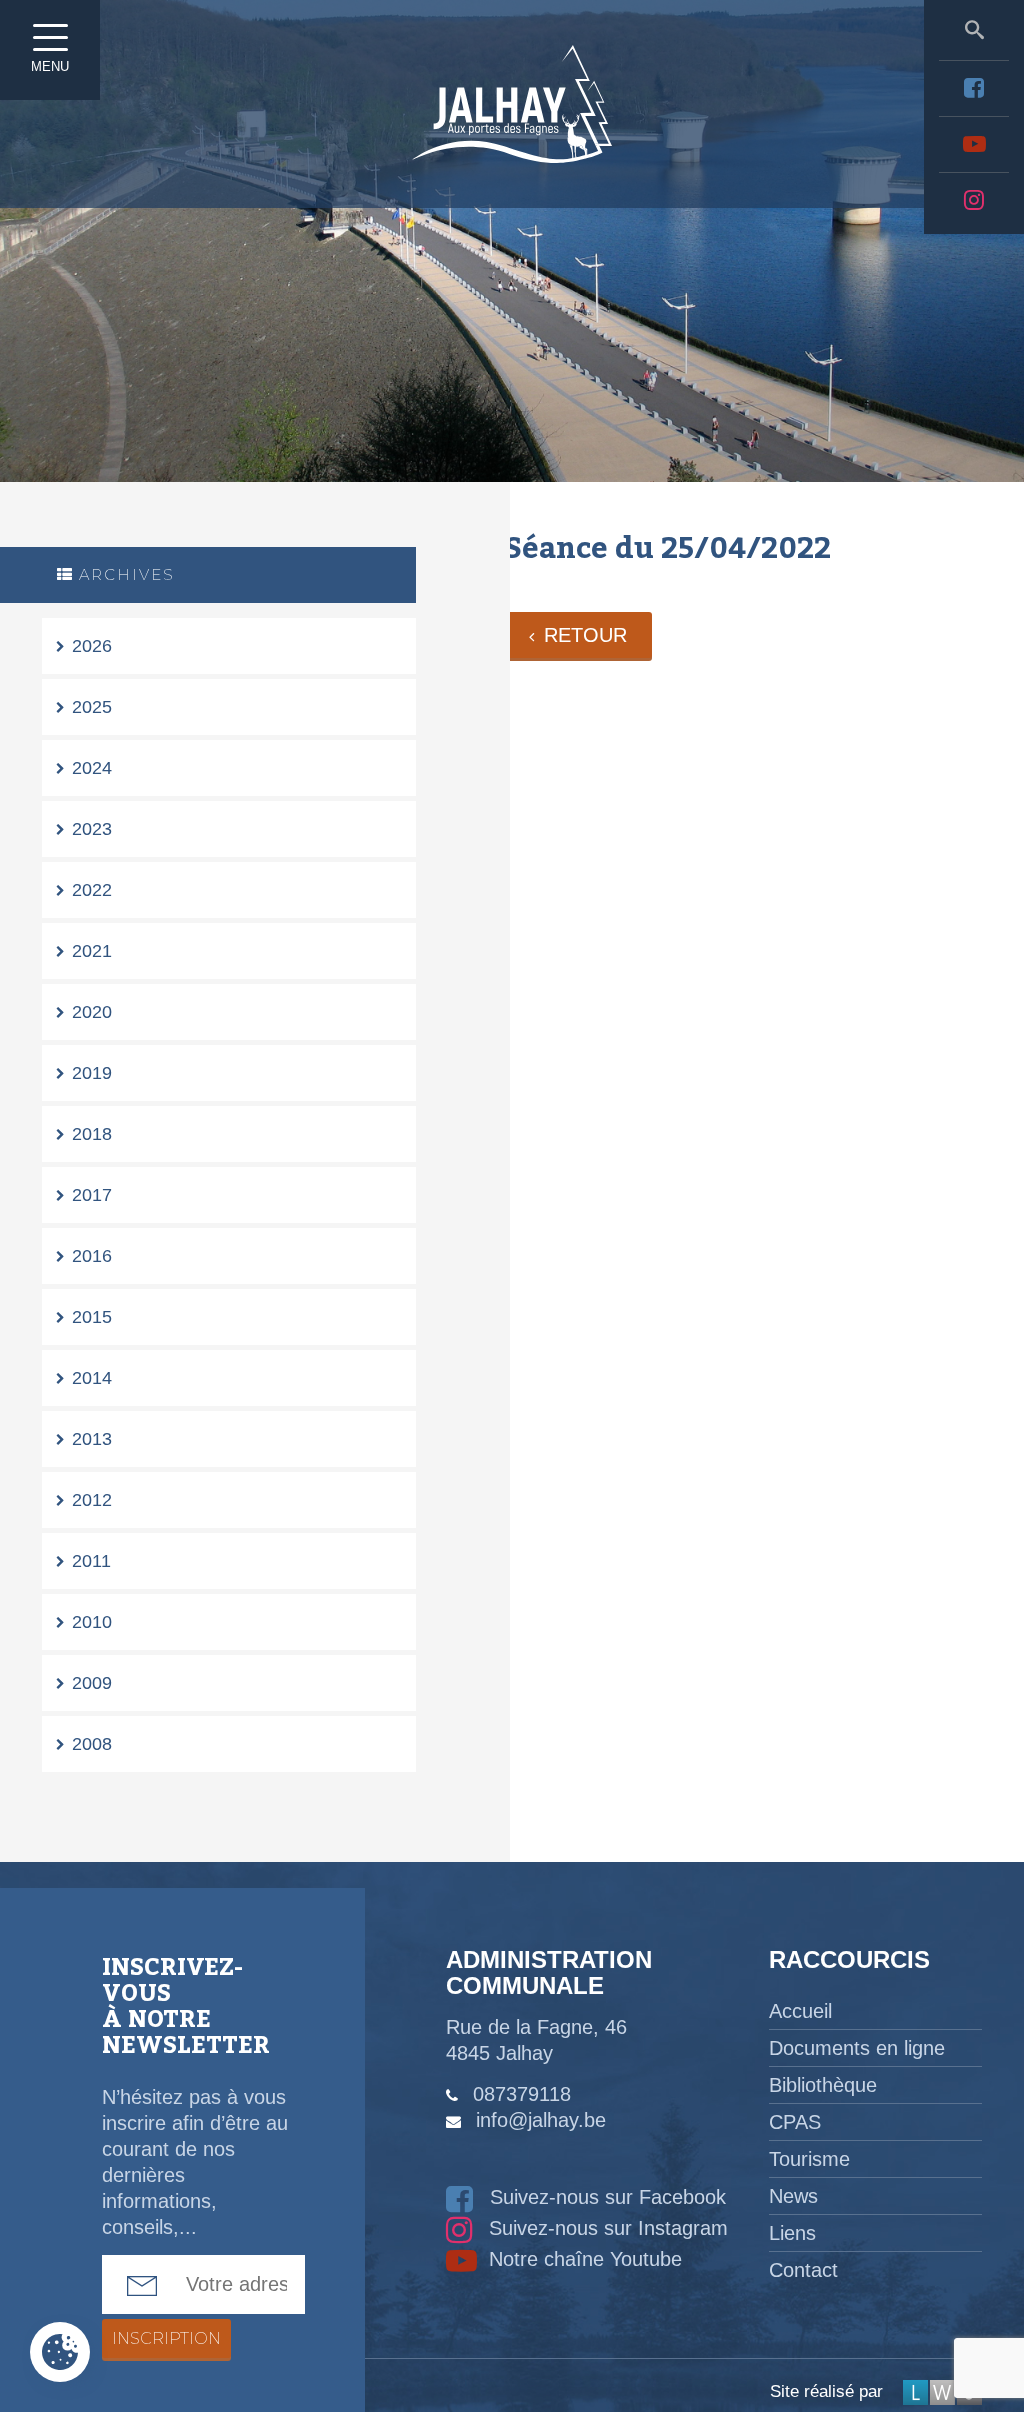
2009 (92, 1683)
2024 (92, 768)
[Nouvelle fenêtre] (974, 88)
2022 (92, 890)
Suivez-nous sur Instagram (605, 2228)
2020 (92, 1012)
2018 (92, 1134)
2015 (92, 1317)
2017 (92, 1195)
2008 (92, 1744)
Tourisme (809, 2159)
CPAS (795, 2122)
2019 (92, 1073)
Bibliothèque (823, 2085)
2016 (92, 1256)
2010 (92, 1622)
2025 (92, 707)
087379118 (522, 2094)
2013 (92, 1439)
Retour (585, 635)
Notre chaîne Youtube (582, 2259)
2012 (92, 1500)
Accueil (800, 2011)
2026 (92, 646)
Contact (803, 2270)
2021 (92, 951)
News (793, 2196)
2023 (92, 829)
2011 (91, 1561)
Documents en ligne (857, 2048)
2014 (92, 1378)
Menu (50, 66)
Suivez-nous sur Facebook (605, 2197)
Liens (792, 2233)
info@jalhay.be (541, 2120)
